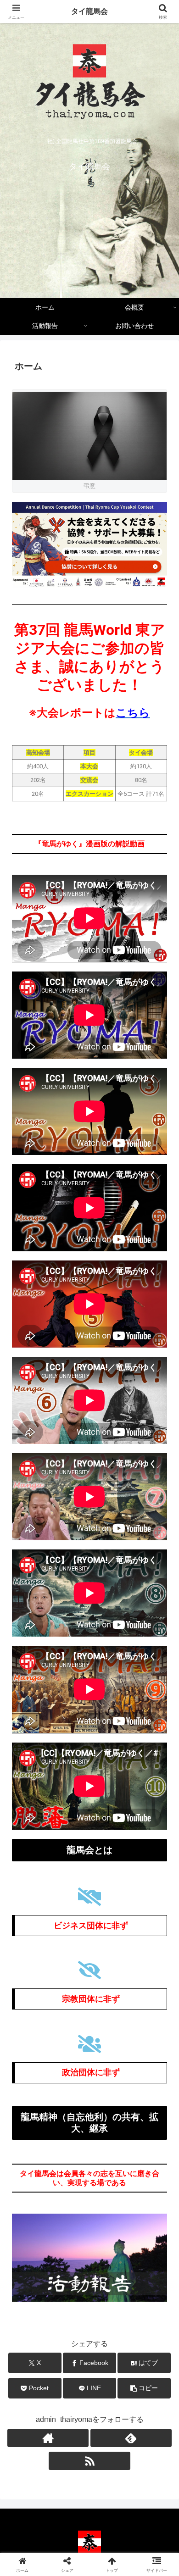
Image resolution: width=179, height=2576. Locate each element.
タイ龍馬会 (89, 11)
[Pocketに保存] (109, 2388)
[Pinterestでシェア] (50, 2413)
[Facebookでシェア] (30, 2388)
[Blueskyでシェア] (109, 2362)
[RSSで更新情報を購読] (89, 2461)
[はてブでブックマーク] (69, 2388)
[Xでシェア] (30, 2362)
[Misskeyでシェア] (149, 2362)
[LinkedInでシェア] (89, 2413)
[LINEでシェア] (149, 2388)
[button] (161, 1666)
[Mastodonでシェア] (69, 2362)
